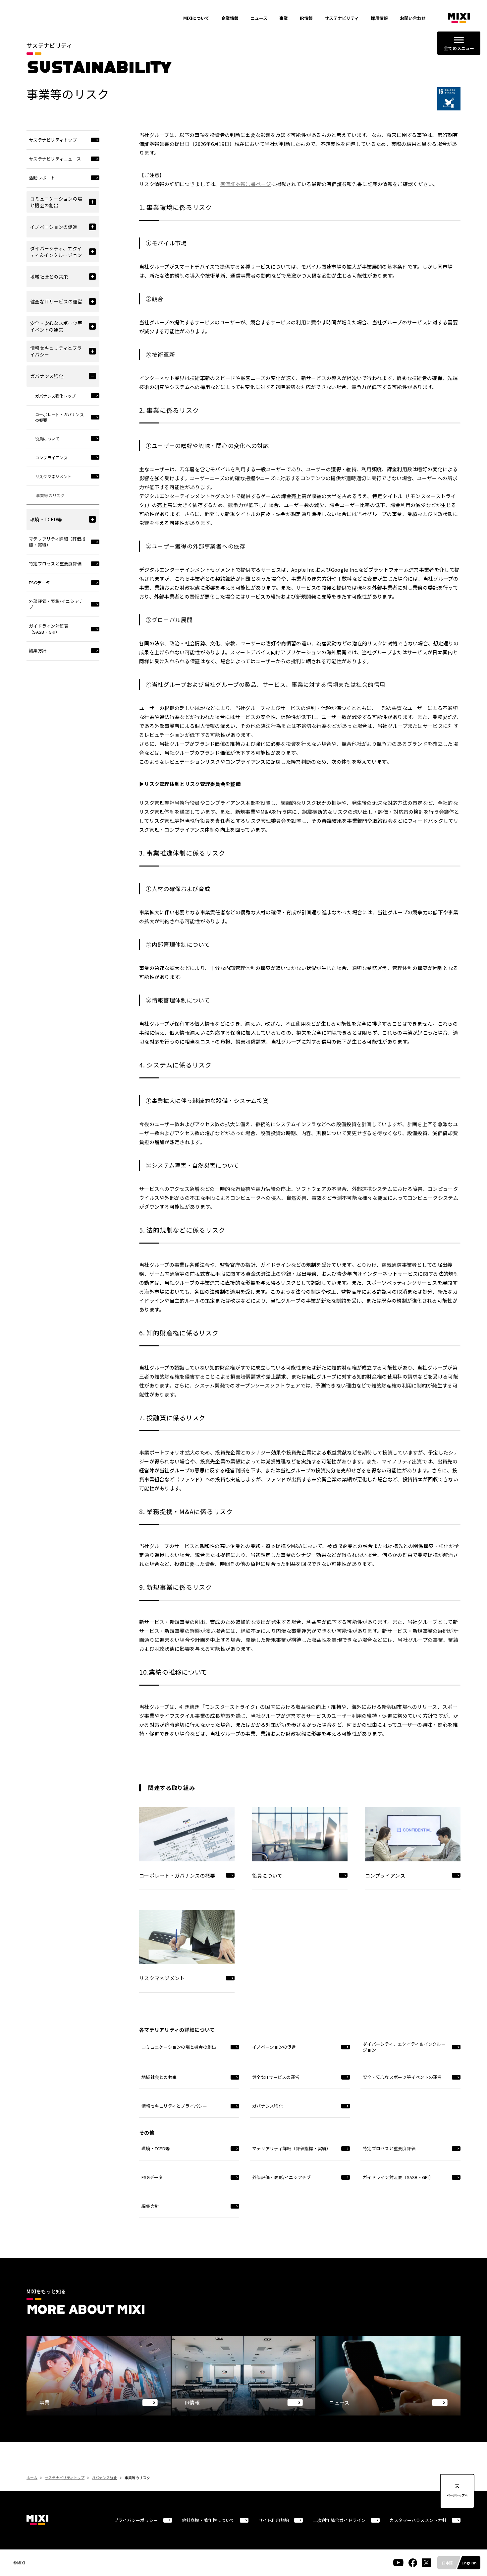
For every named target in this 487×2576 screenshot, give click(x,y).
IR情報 (306, 18)
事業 (284, 18)
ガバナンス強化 (105, 2478)
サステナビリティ (342, 18)
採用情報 (379, 18)
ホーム (32, 2478)
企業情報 (230, 18)
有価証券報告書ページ (246, 184)
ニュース (259, 18)
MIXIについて (196, 18)
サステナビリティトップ (65, 2478)
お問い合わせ (413, 18)
